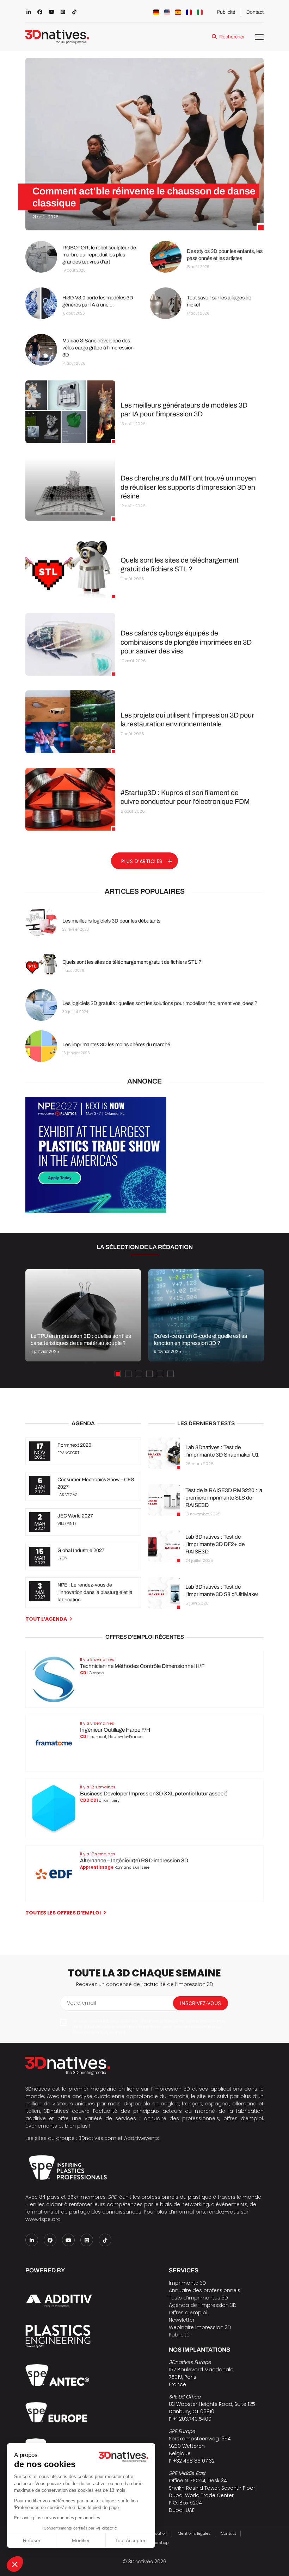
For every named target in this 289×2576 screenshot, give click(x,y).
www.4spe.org (43, 2219)
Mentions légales (194, 2533)
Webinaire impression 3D (200, 2327)
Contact (255, 12)
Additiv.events (142, 2138)
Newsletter (182, 2320)
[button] (15, 2564)
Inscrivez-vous (201, 2003)
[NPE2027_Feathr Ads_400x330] (96, 1211)
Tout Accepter (130, 2540)
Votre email (81, 2003)
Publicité (226, 12)
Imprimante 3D (187, 2283)
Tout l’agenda (46, 1619)
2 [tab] (128, 1374)
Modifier (81, 2540)
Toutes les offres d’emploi (63, 1913)
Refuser (32, 2540)
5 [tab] (160, 1374)
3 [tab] (139, 1374)
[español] (178, 12)
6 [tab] (171, 1374)
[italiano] (200, 12)
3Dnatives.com (97, 2138)
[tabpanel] (83, 1315)
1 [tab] (118, 1374)
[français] (189, 12)
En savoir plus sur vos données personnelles (57, 2518)
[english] (167, 12)
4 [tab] (149, 1374)
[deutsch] (156, 12)
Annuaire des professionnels (205, 2290)
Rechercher (232, 37)
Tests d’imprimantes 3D (198, 2298)
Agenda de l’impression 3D (203, 2305)
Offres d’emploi (188, 2313)
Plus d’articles (142, 861)
